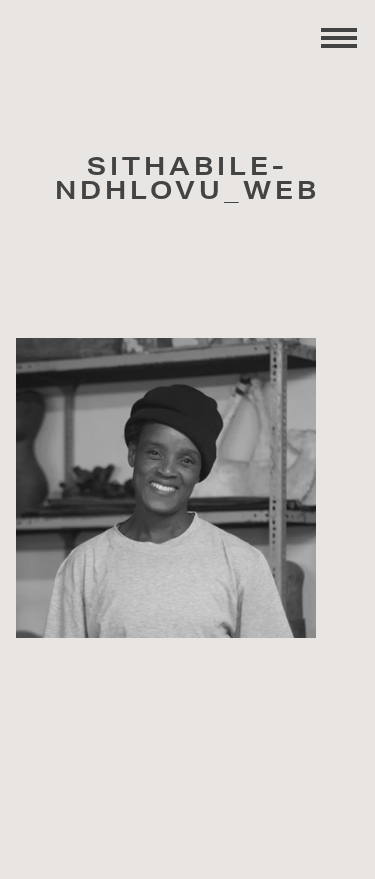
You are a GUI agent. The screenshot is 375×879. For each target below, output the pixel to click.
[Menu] (339, 36)
